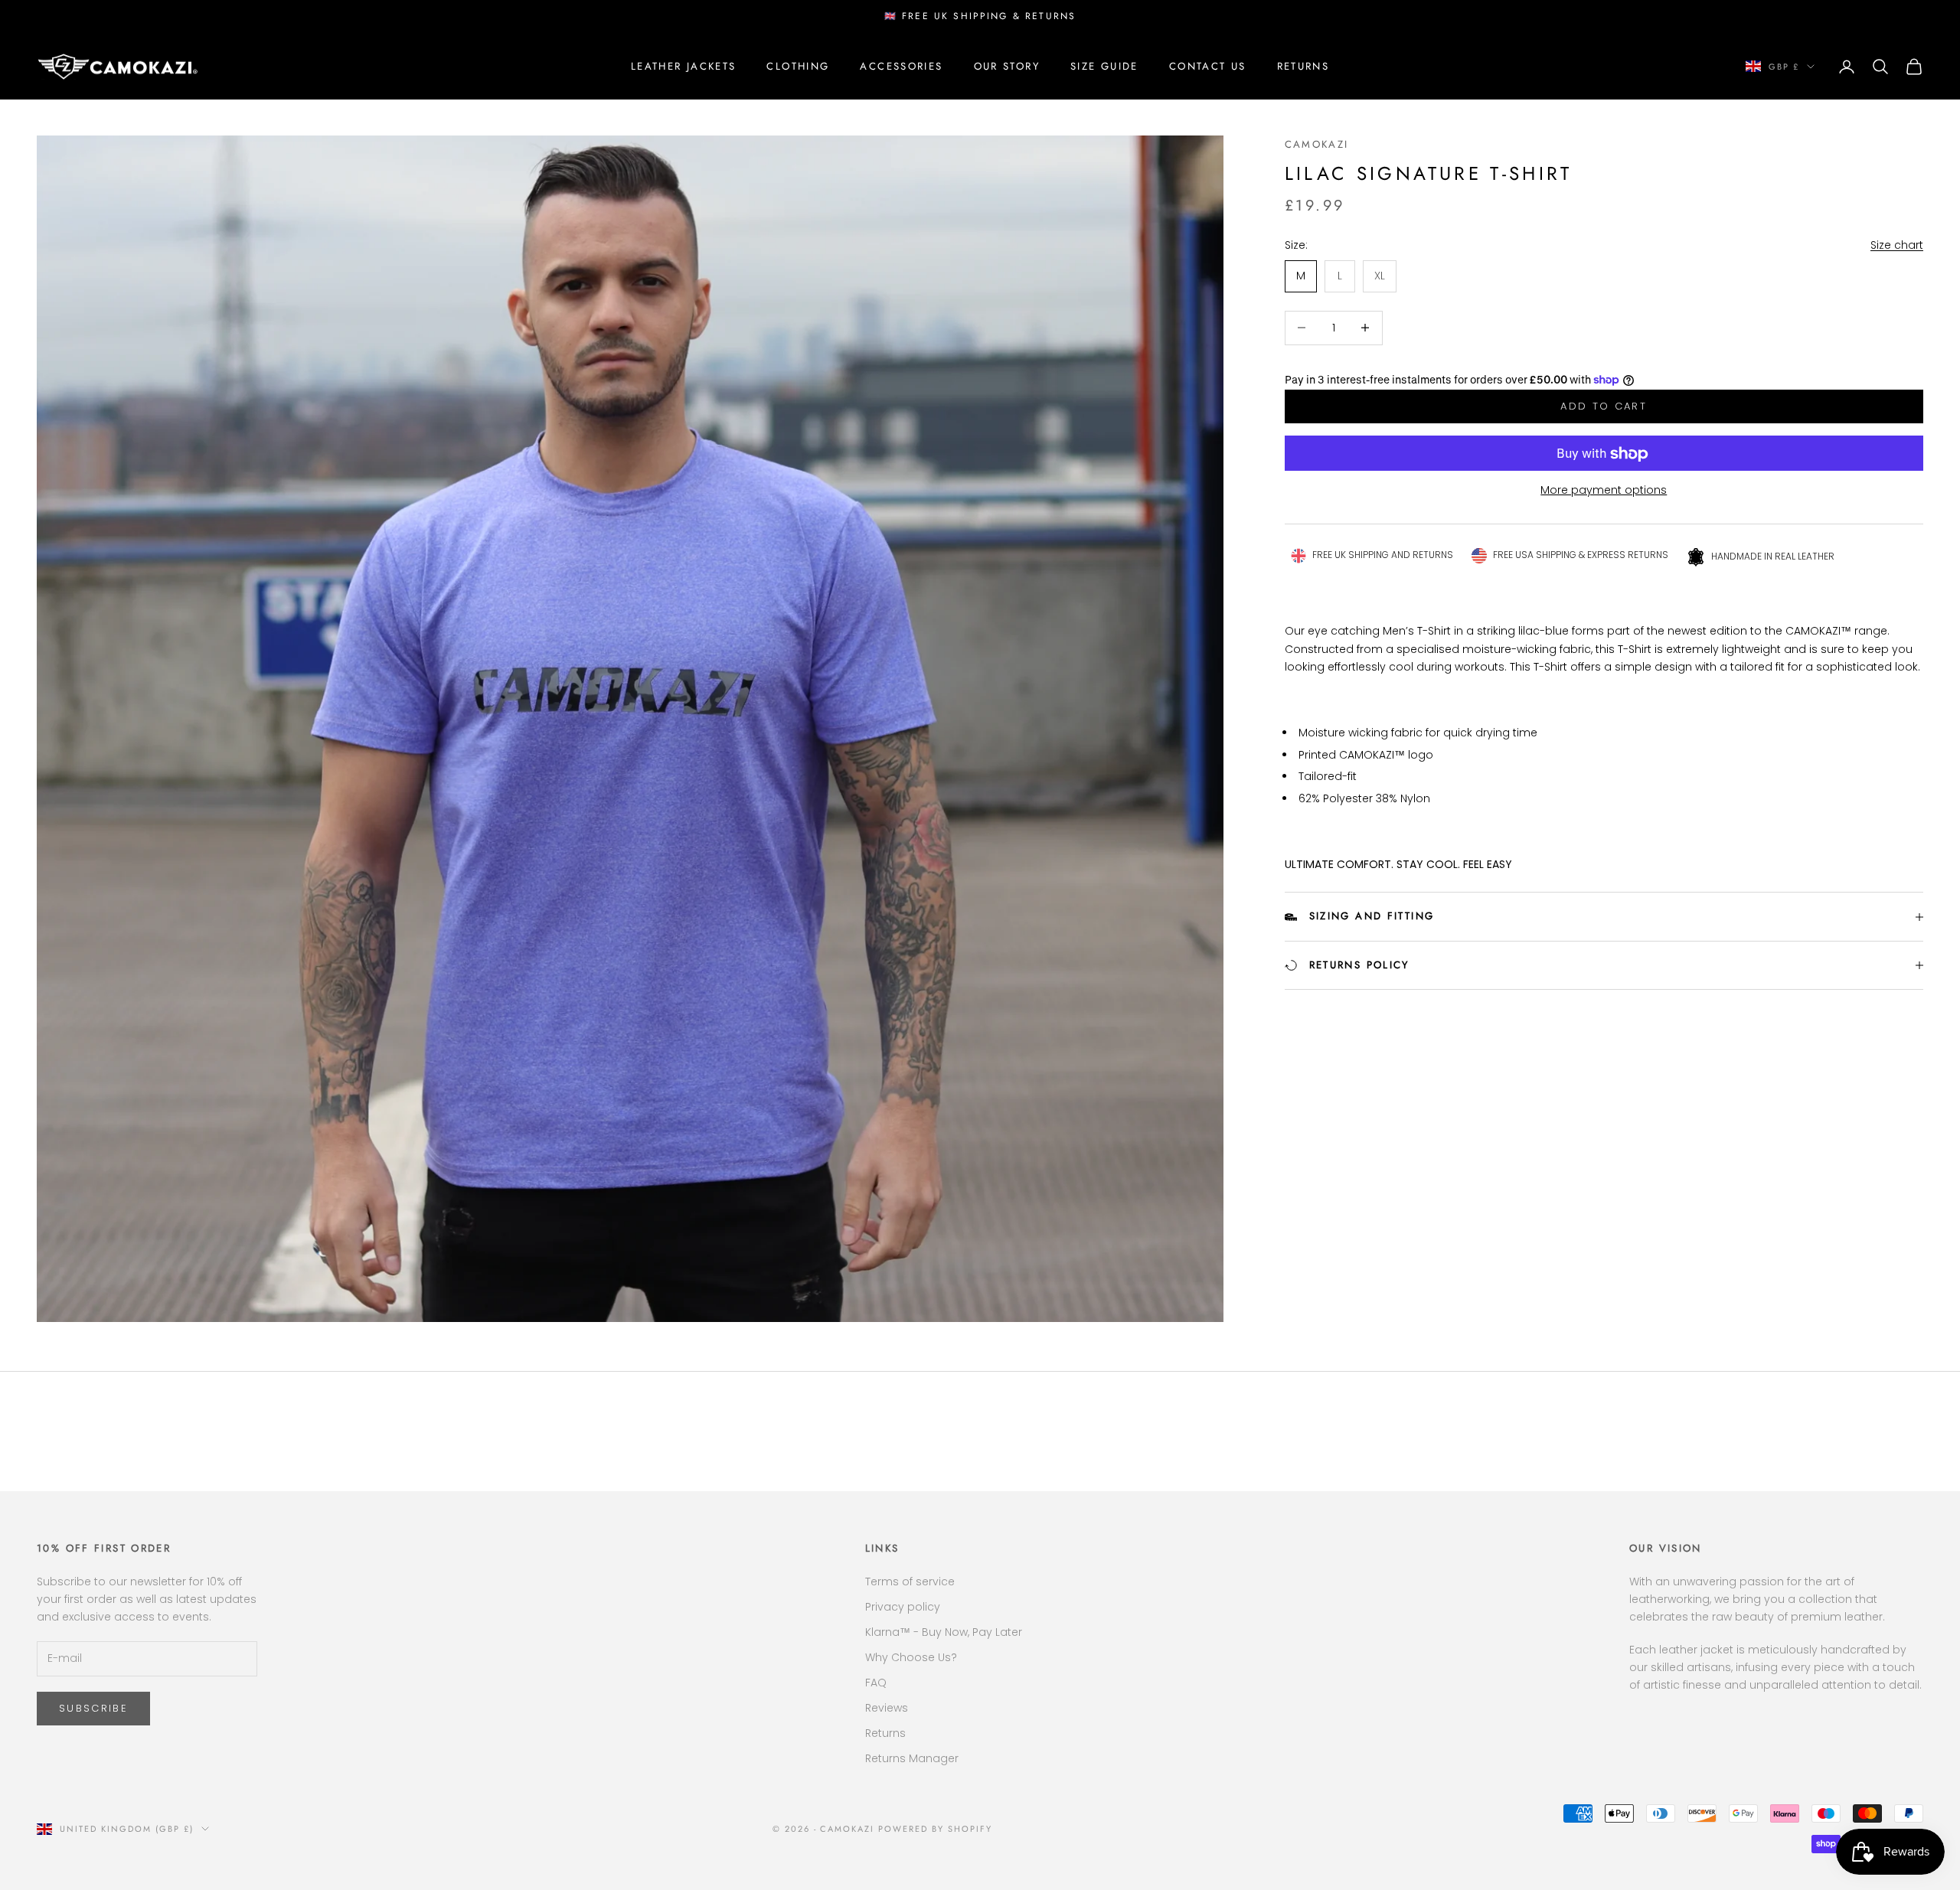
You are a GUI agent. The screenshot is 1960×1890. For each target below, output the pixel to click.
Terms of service (910, 1582)
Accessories (901, 65)
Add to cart (1604, 407)
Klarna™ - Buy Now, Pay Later (944, 1632)
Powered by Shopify (935, 1829)
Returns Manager (912, 1758)
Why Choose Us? (911, 1657)
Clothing (798, 65)
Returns (1303, 65)
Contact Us (1208, 65)
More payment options (1604, 491)
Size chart (1897, 245)
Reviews (887, 1708)
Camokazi (1317, 144)
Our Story (1007, 65)
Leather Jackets (684, 65)
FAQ (876, 1683)
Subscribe (93, 1708)
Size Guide (1104, 65)
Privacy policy (903, 1607)
